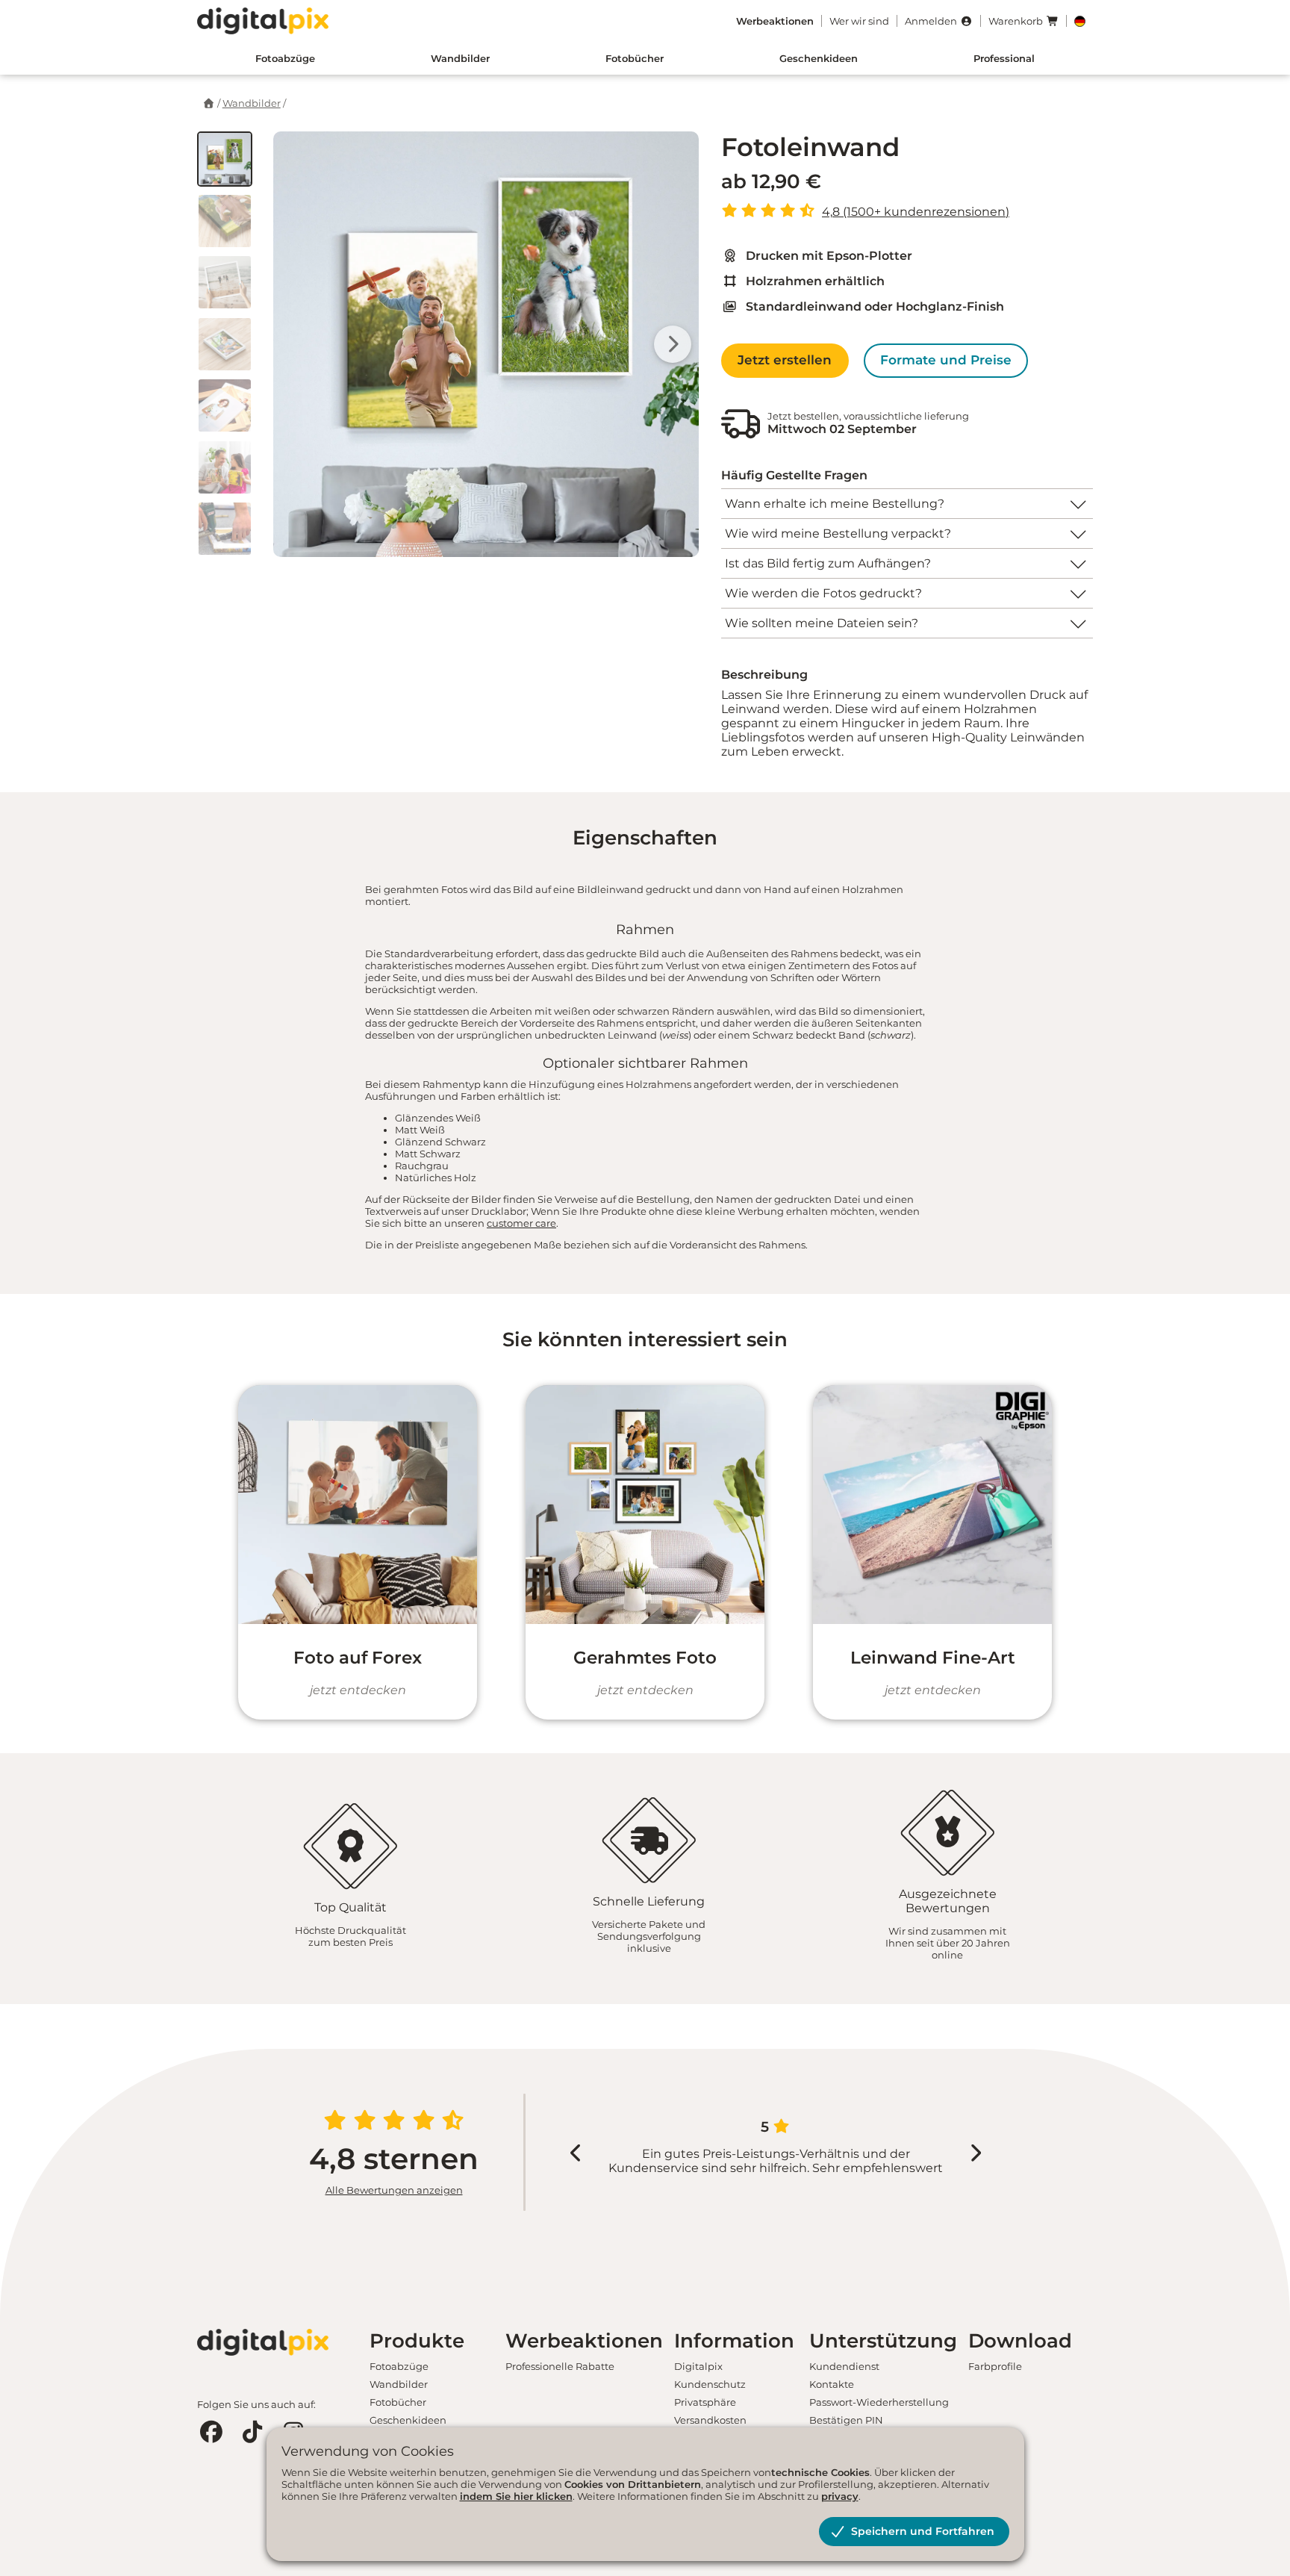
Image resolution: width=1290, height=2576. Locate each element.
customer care (521, 1223)
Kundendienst (844, 2366)
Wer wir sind (859, 21)
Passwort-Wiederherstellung (879, 2402)
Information (734, 2341)
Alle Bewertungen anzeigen (394, 2190)
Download (1020, 2341)
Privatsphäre (705, 2402)
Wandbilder (460, 58)
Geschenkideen (819, 58)
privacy (840, 2496)
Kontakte (832, 2384)
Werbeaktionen (584, 2341)
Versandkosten (710, 2420)
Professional (1004, 58)
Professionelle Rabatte (560, 2366)
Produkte (417, 2341)
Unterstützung (883, 2341)
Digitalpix (698, 2366)
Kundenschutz (710, 2384)
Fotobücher (635, 58)
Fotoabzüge (285, 58)
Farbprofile (995, 2366)
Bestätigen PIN (846, 2420)
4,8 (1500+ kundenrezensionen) (916, 212)
